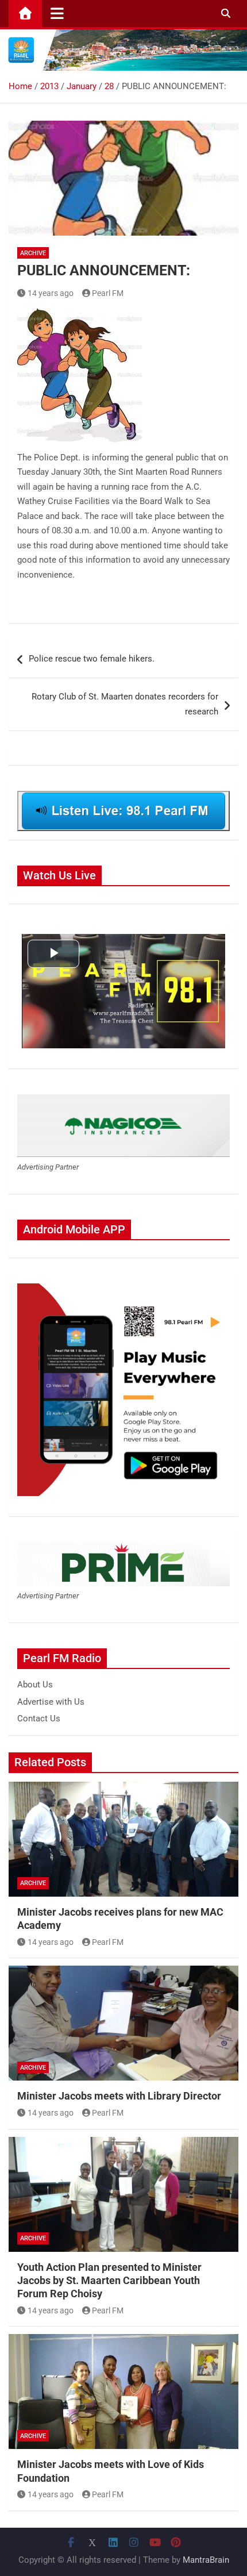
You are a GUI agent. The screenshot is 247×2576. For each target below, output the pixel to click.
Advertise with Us (51, 1702)
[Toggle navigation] (57, 13)
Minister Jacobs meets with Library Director (119, 2096)
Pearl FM (108, 293)
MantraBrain (206, 2560)
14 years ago (51, 293)
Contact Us (39, 1718)
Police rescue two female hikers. (92, 659)
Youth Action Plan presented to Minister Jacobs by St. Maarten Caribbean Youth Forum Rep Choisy (109, 2281)
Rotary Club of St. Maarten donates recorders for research (125, 704)
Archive (33, 253)
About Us (35, 1685)
